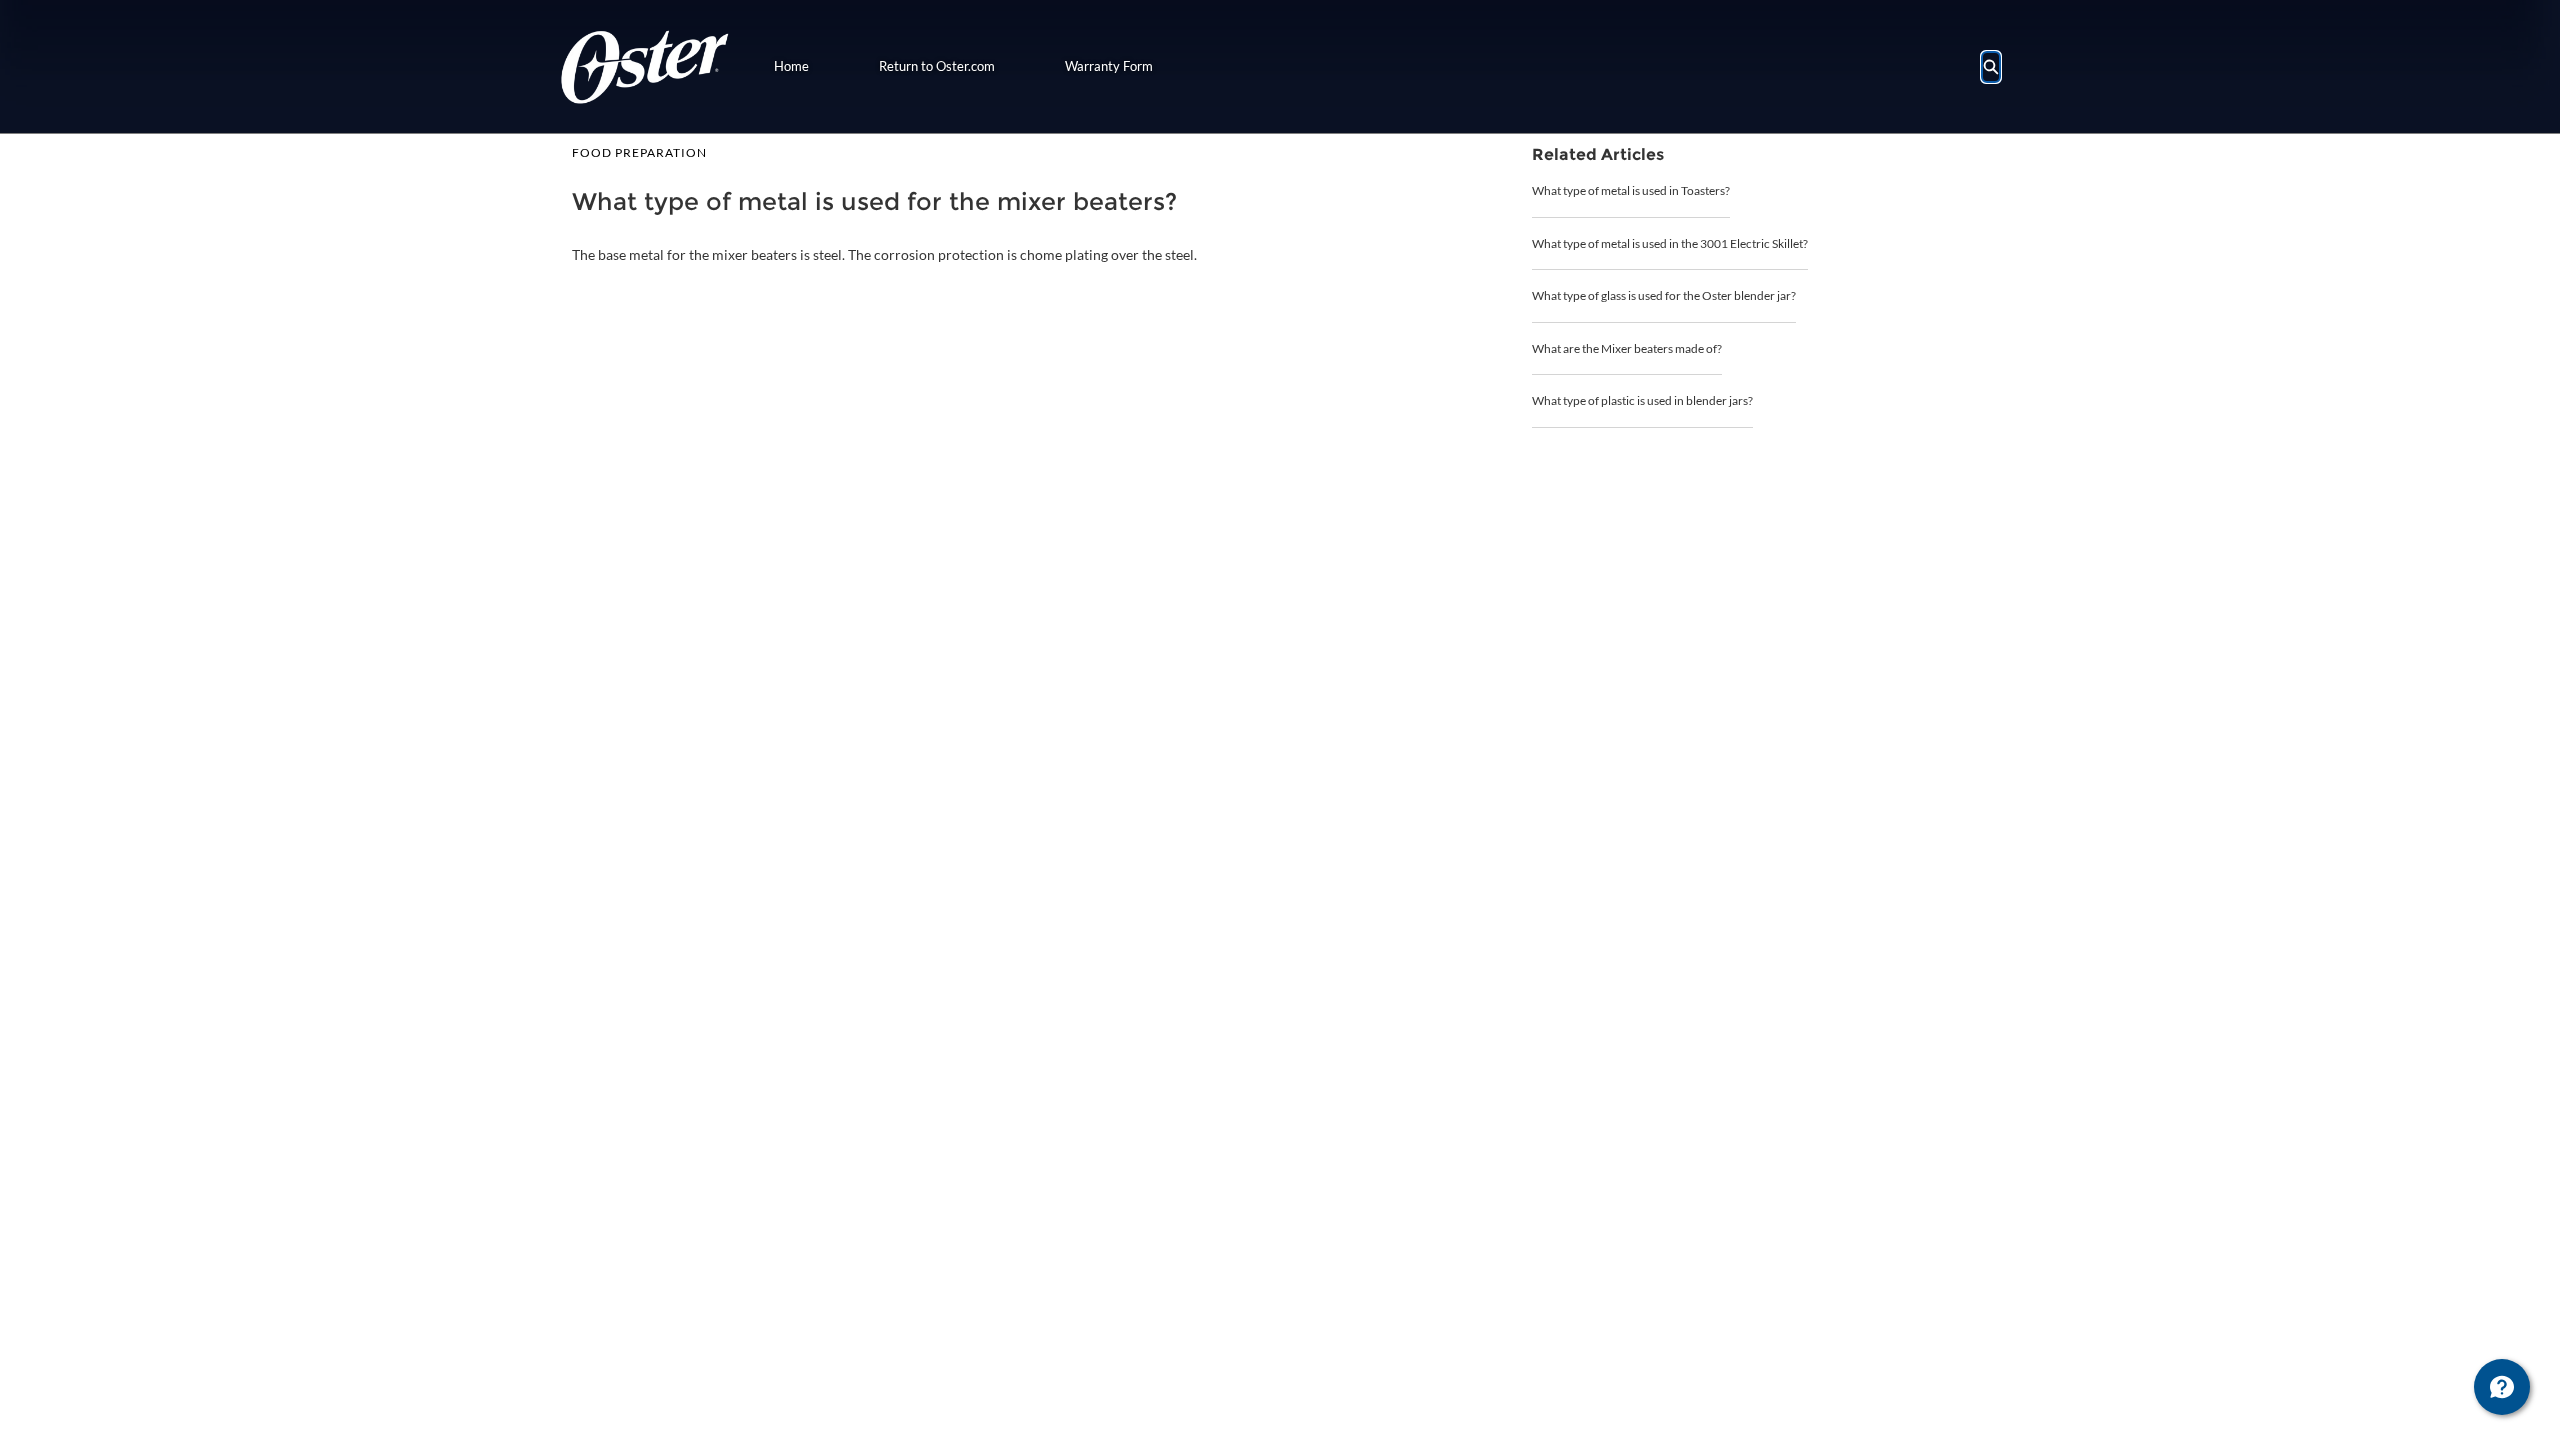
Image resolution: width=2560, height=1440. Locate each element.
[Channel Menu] (2502, 1387)
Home (791, 66)
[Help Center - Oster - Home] (644, 66)
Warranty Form (1109, 66)
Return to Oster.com (937, 66)
